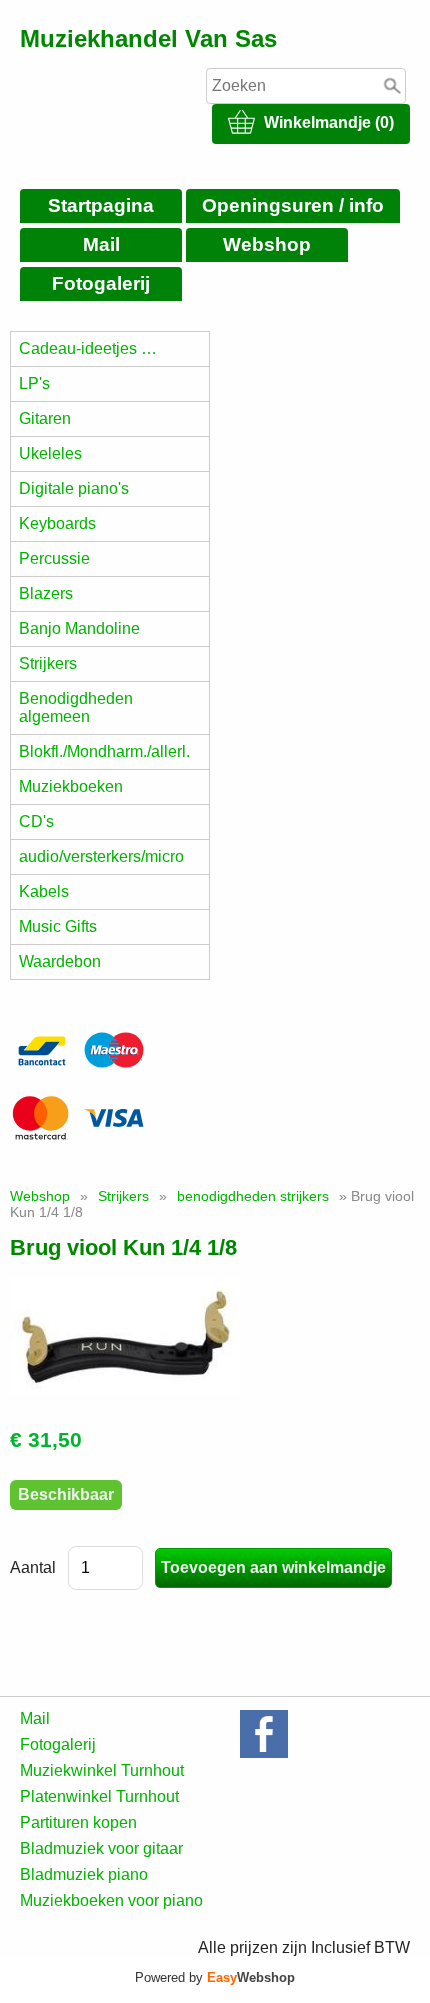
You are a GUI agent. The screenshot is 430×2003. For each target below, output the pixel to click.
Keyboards (57, 523)
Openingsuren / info (293, 205)
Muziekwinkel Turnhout (102, 1770)
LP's (34, 383)
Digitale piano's (74, 488)
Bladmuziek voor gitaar (101, 1848)
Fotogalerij (101, 283)
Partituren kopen (78, 1822)
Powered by (215, 1977)
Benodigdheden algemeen (76, 707)
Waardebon (60, 961)
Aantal (33, 1567)
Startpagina (101, 205)
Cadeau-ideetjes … (88, 348)
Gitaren (45, 418)
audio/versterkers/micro (101, 856)
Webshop (267, 244)
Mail (101, 244)
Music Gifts (58, 926)
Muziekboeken (71, 786)
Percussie (54, 558)
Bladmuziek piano (84, 1874)
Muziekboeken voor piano (111, 1900)
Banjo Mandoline (79, 628)
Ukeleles (50, 453)
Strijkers (48, 663)
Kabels (44, 891)
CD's (36, 821)
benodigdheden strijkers (253, 1196)
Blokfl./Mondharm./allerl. (104, 751)
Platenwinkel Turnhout (99, 1796)
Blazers (46, 593)
